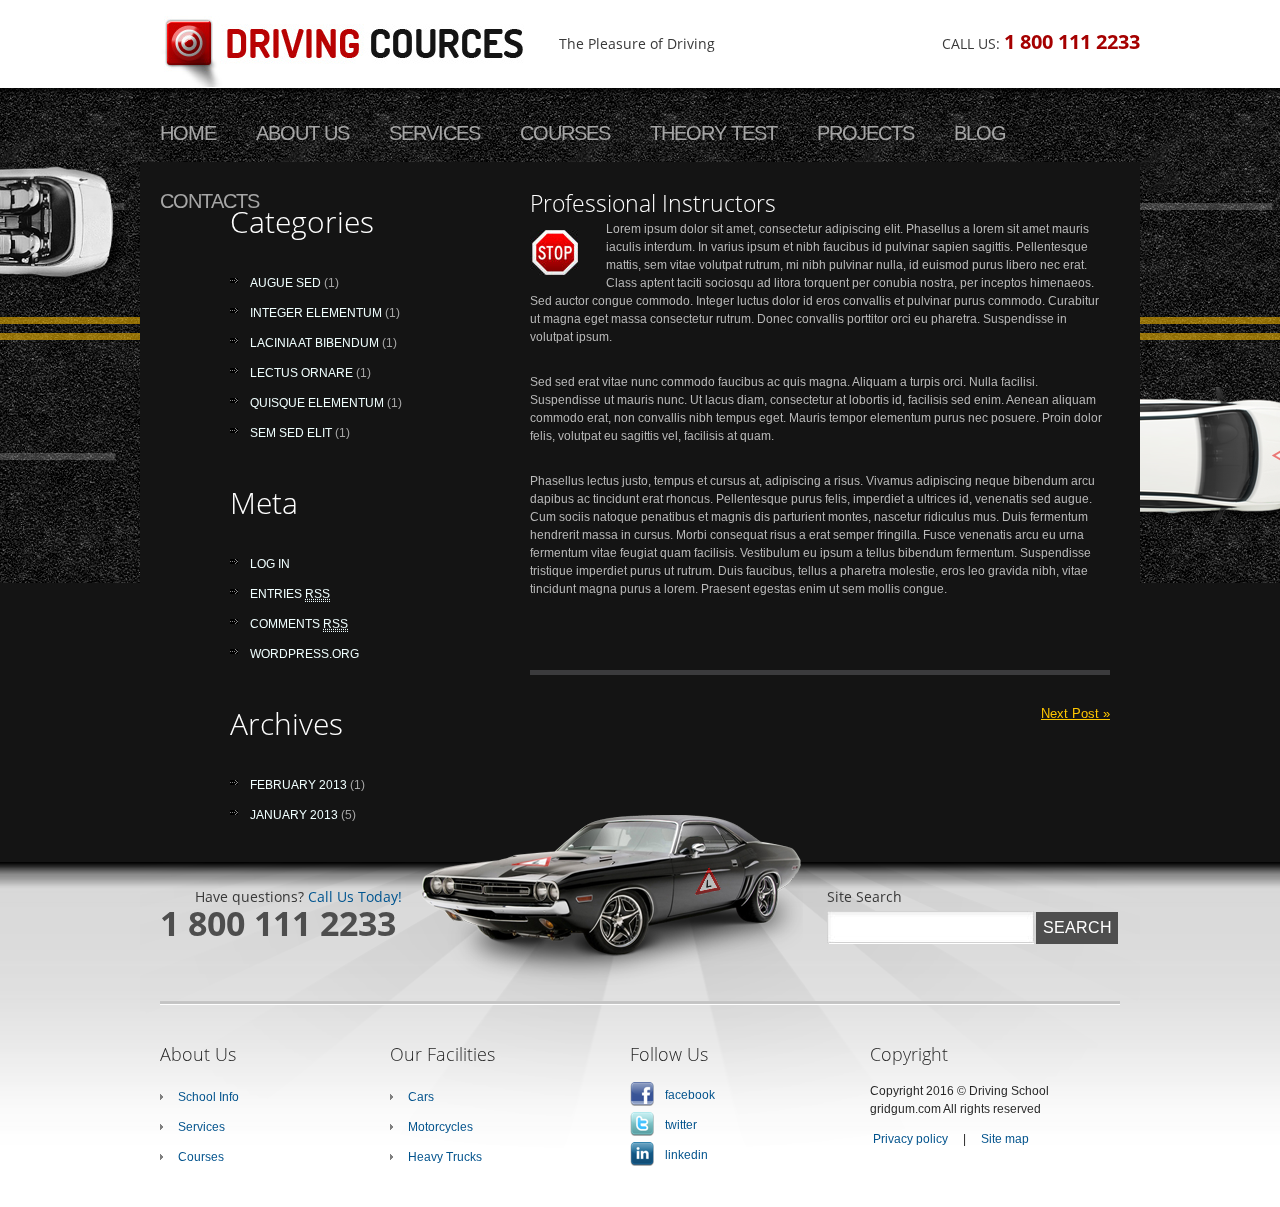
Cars (421, 1097)
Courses (201, 1157)
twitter (681, 1125)
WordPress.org (304, 654)
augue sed (285, 283)
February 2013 (298, 785)
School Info (208, 1097)
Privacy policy (910, 1139)
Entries (290, 594)
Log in (270, 564)
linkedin (686, 1155)
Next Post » (1075, 713)
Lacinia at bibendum (314, 343)
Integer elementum (316, 313)
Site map (1005, 1139)
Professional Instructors (653, 203)
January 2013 (294, 815)
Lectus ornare (301, 373)
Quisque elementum (317, 403)
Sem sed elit (291, 433)
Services (201, 1127)
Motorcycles (440, 1127)
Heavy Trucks (445, 1157)
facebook (690, 1095)
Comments (299, 624)
